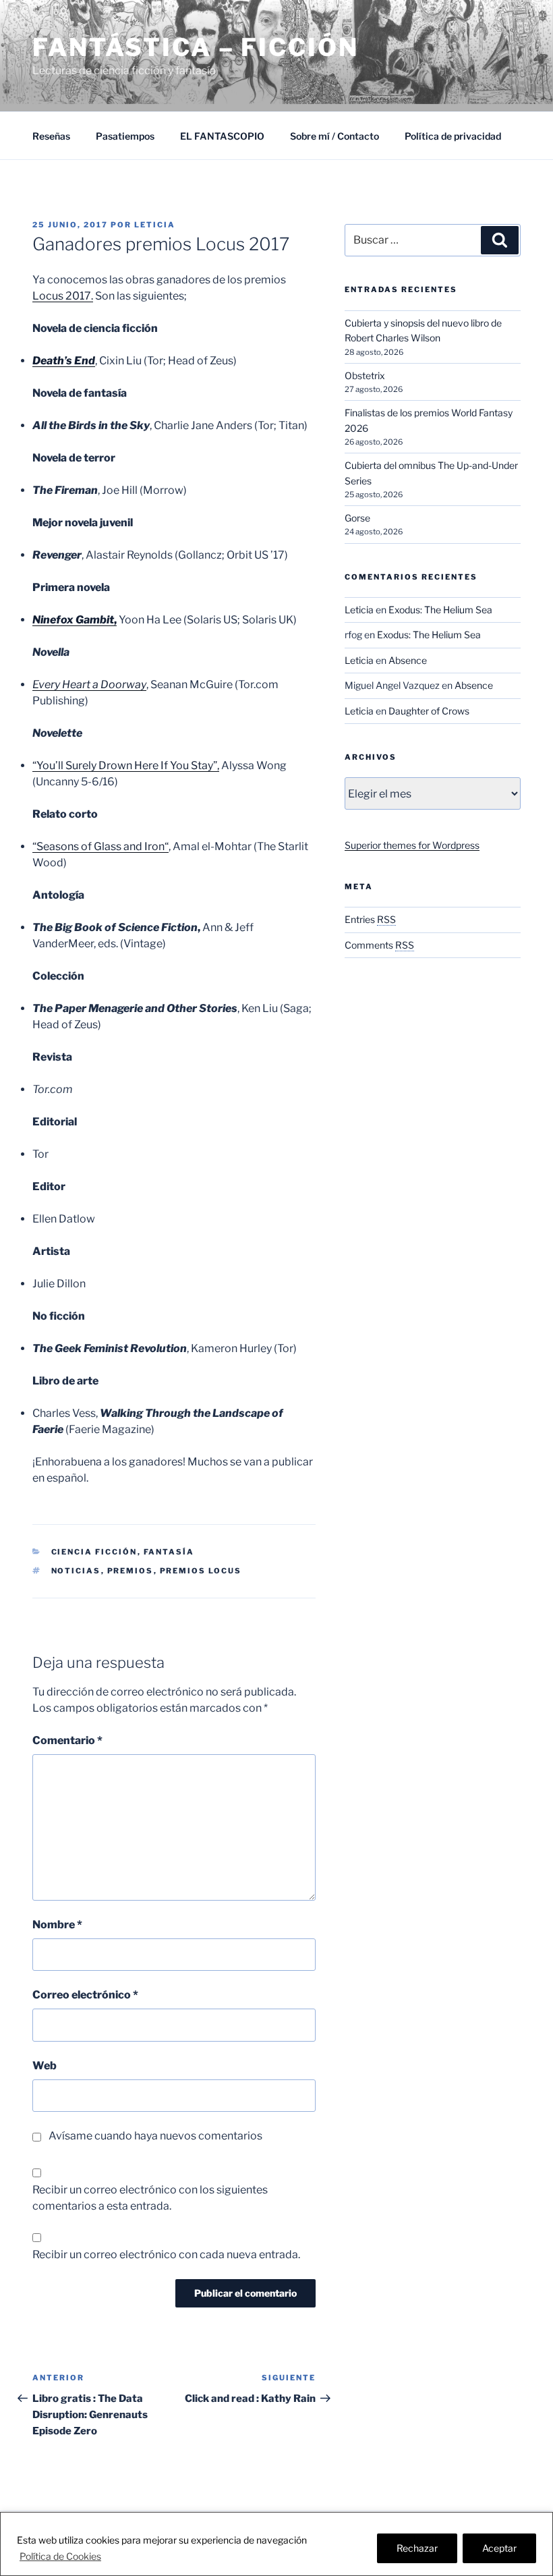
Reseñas (51, 136)
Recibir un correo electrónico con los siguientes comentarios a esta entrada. (150, 2198)
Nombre (57, 1925)
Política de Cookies (60, 2556)
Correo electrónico (85, 1995)
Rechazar (417, 2548)
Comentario (67, 1740)
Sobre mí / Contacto (334, 136)
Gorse (357, 518)
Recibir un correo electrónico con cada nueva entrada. (166, 2255)
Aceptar (499, 2548)
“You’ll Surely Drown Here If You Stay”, (126, 765)
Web (45, 2066)
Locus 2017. (63, 296)
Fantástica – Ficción (196, 47)
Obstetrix (365, 375)
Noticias (76, 1571)
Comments (379, 945)
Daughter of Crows (429, 711)
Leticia (155, 225)
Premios (130, 1571)
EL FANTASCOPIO (222, 136)
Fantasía (169, 1552)
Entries (370, 919)
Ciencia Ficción (94, 1552)
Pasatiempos (125, 136)
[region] (276, 2544)
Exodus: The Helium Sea (440, 610)
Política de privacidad (453, 136)
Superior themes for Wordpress (412, 845)
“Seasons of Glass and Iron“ (100, 846)
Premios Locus (201, 1571)
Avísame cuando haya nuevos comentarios (155, 2136)
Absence (408, 660)
